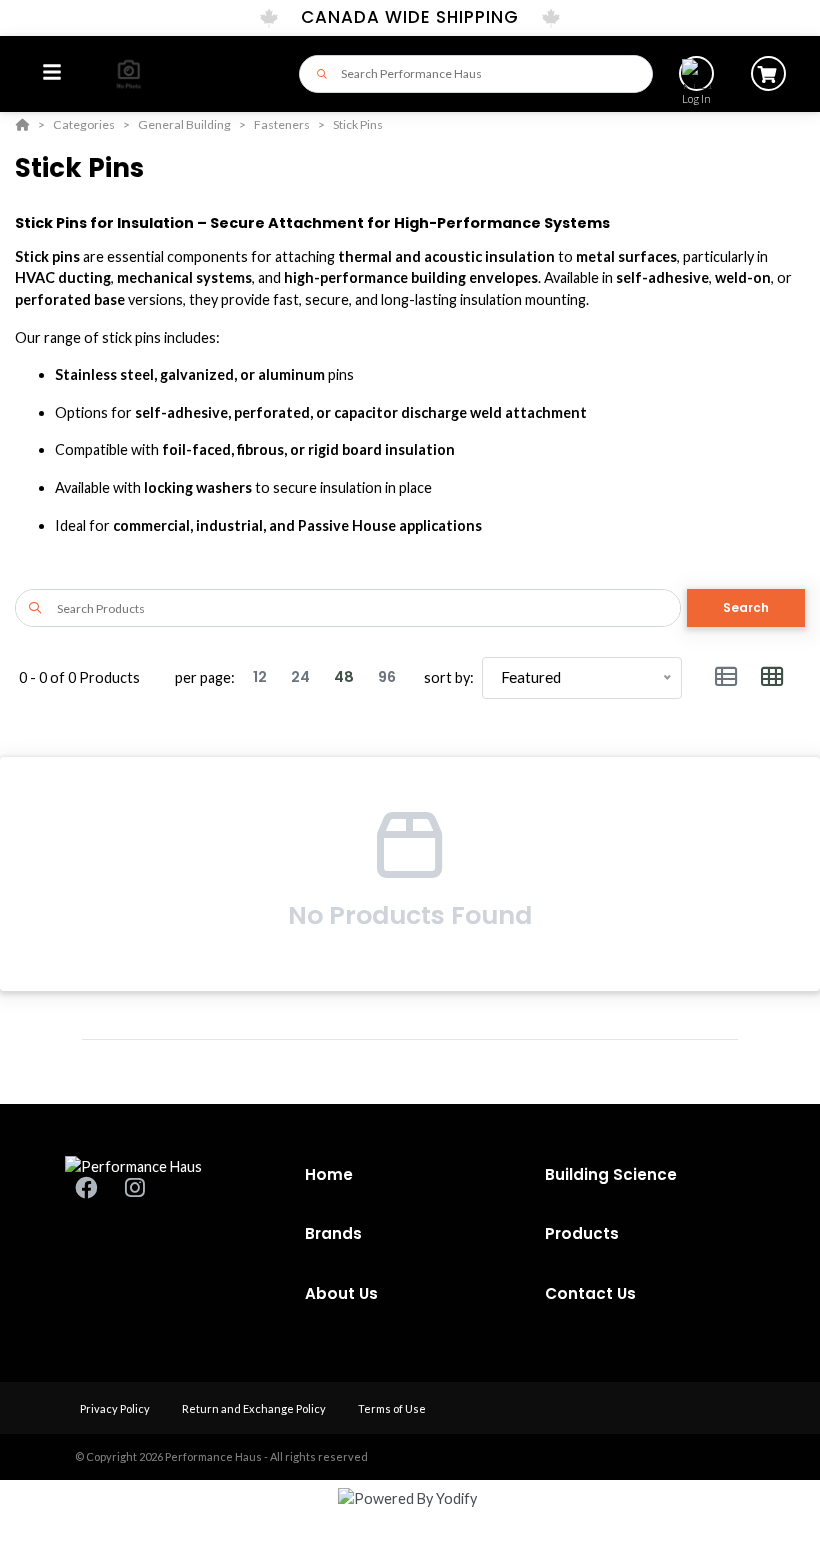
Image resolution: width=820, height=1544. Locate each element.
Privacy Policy (116, 1408)
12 (260, 677)
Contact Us (590, 1293)
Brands (333, 1233)
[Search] (316, 73)
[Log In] (696, 73)
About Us (341, 1293)
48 (344, 677)
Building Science (611, 1174)
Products (582, 1233)
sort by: (449, 677)
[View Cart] (768, 73)
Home (329, 1174)
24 (300, 677)
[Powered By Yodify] (410, 1516)
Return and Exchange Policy (255, 1408)
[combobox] (476, 74)
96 (387, 677)
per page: (205, 677)
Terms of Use (392, 1408)
